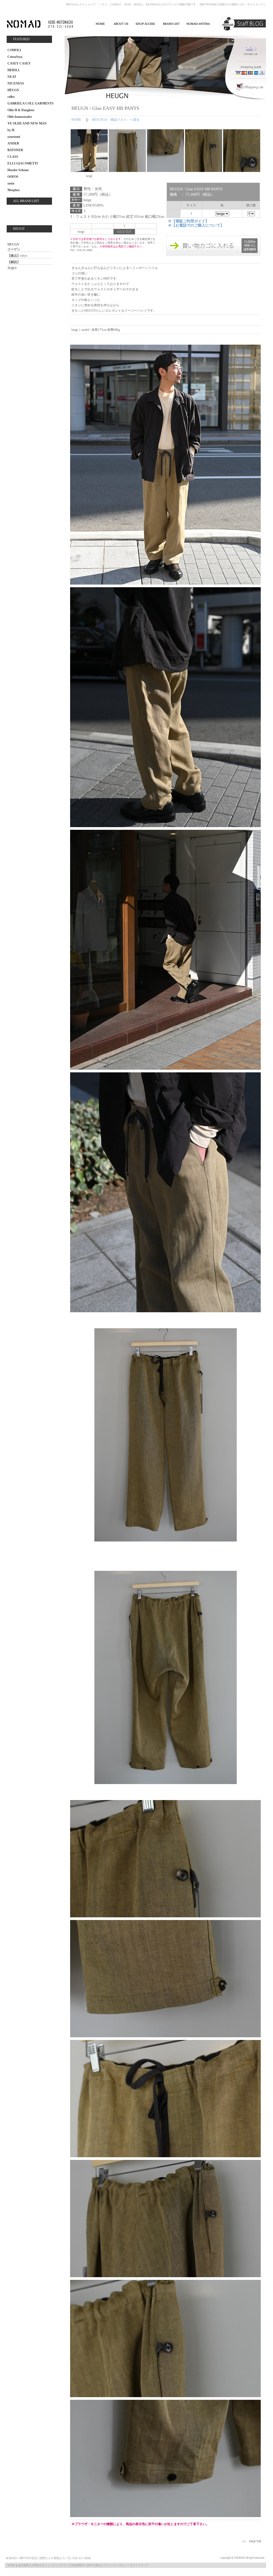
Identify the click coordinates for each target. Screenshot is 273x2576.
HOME (76, 120)
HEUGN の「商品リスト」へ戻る (116, 120)
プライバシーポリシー (117, 2565)
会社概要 (23, 2565)
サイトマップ (255, 4)
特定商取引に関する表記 (86, 2565)
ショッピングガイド (57, 2565)
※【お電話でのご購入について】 (196, 225)
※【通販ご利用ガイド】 (188, 221)
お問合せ (37, 2565)
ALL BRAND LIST (26, 201)
